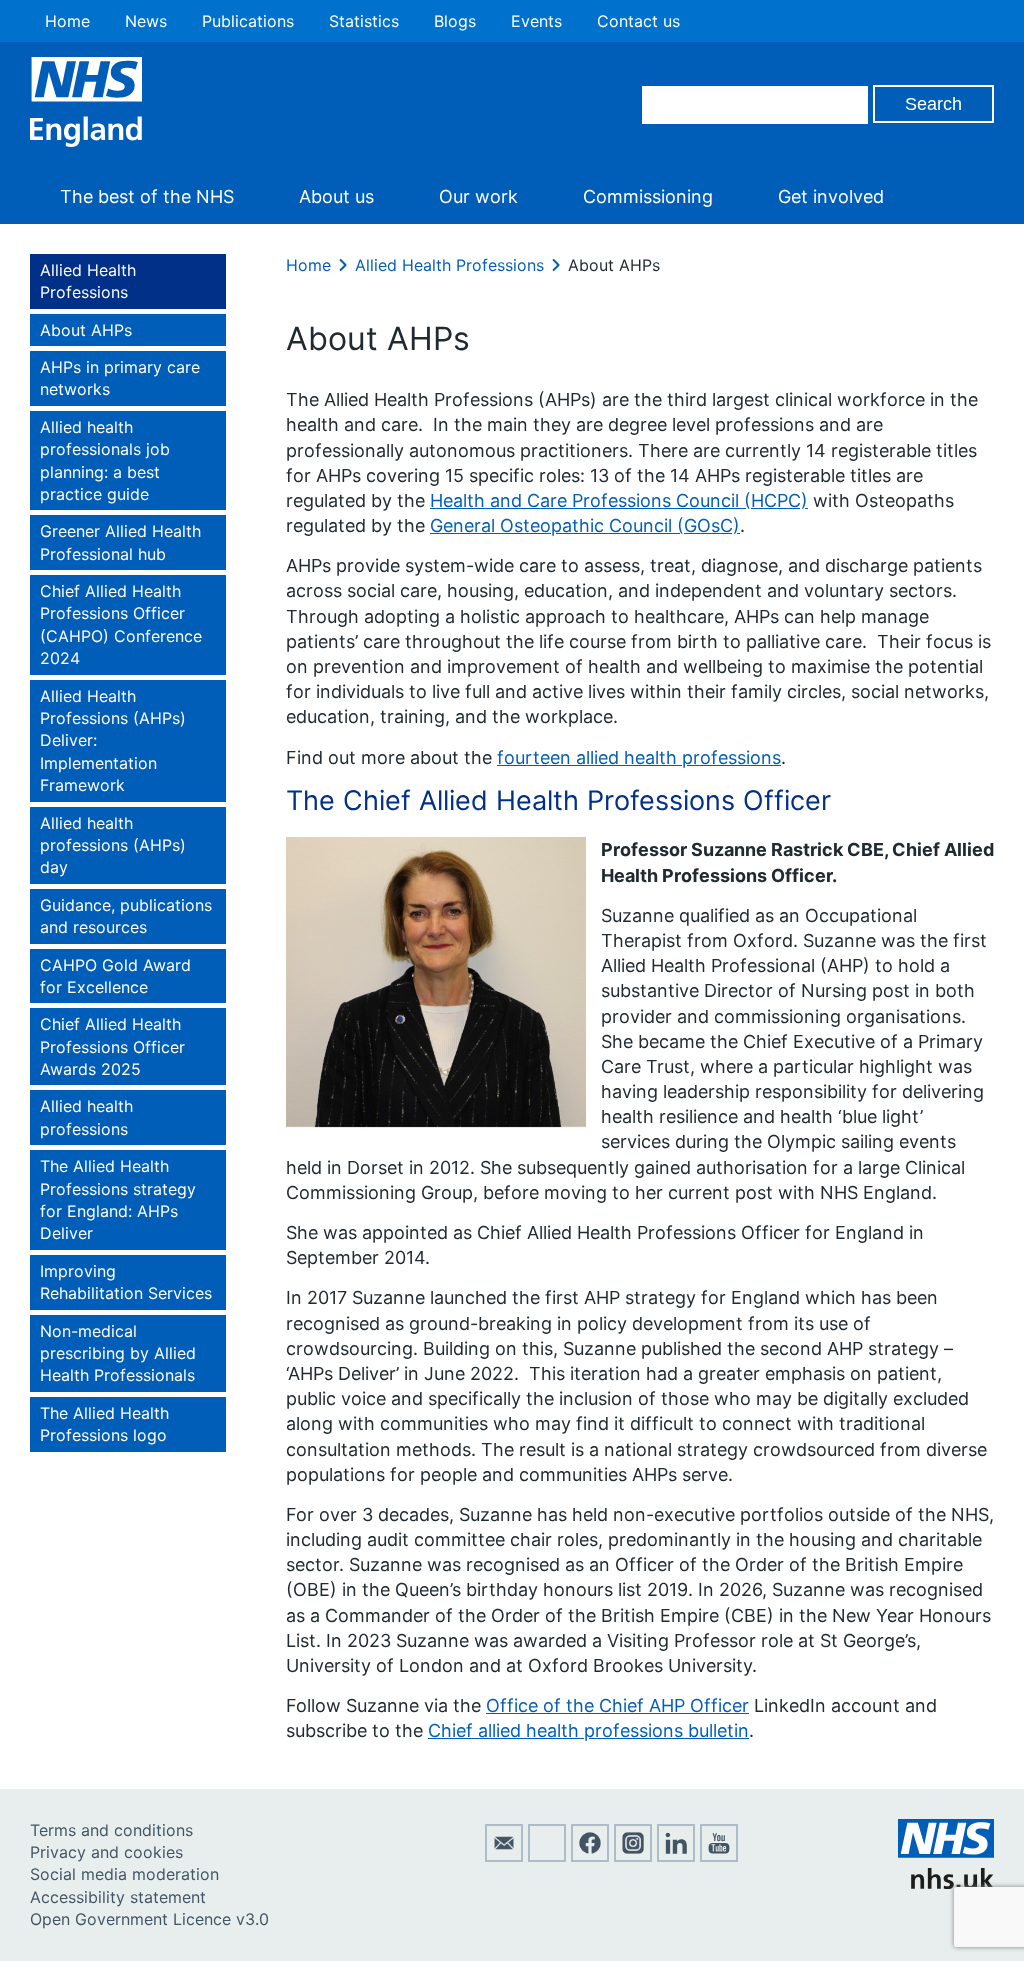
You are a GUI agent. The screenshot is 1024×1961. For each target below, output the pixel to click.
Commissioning (648, 196)
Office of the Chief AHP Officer (617, 1705)
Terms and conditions (111, 1830)
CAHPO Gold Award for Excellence (115, 976)
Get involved (831, 196)
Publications (248, 21)
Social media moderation (124, 1874)
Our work (478, 196)
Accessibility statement (118, 1897)
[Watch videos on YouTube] (719, 1856)
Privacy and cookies (106, 1852)
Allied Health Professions (88, 281)
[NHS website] (946, 1883)
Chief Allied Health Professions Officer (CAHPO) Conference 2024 (121, 624)
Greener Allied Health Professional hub (120, 542)
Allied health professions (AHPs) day (113, 845)
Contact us (638, 21)
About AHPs (86, 330)
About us (336, 196)
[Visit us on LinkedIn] (676, 1856)
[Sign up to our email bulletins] (504, 1856)
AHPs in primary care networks (120, 378)
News (146, 21)
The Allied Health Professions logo (104, 1424)
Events (536, 21)
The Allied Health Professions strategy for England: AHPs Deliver (118, 1199)
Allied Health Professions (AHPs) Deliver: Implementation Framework (113, 741)
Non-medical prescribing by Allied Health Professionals (118, 1353)
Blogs (455, 21)
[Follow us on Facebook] (590, 1856)
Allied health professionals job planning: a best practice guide (105, 460)
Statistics (364, 21)
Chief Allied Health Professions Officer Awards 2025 (112, 1046)
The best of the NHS (147, 196)
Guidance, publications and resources (126, 916)
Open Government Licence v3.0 (149, 1919)
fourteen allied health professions (639, 757)
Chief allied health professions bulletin (588, 1730)
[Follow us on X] (547, 1856)
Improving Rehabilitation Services (126, 1282)
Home (67, 21)
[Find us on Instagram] (633, 1856)
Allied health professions (86, 1117)
